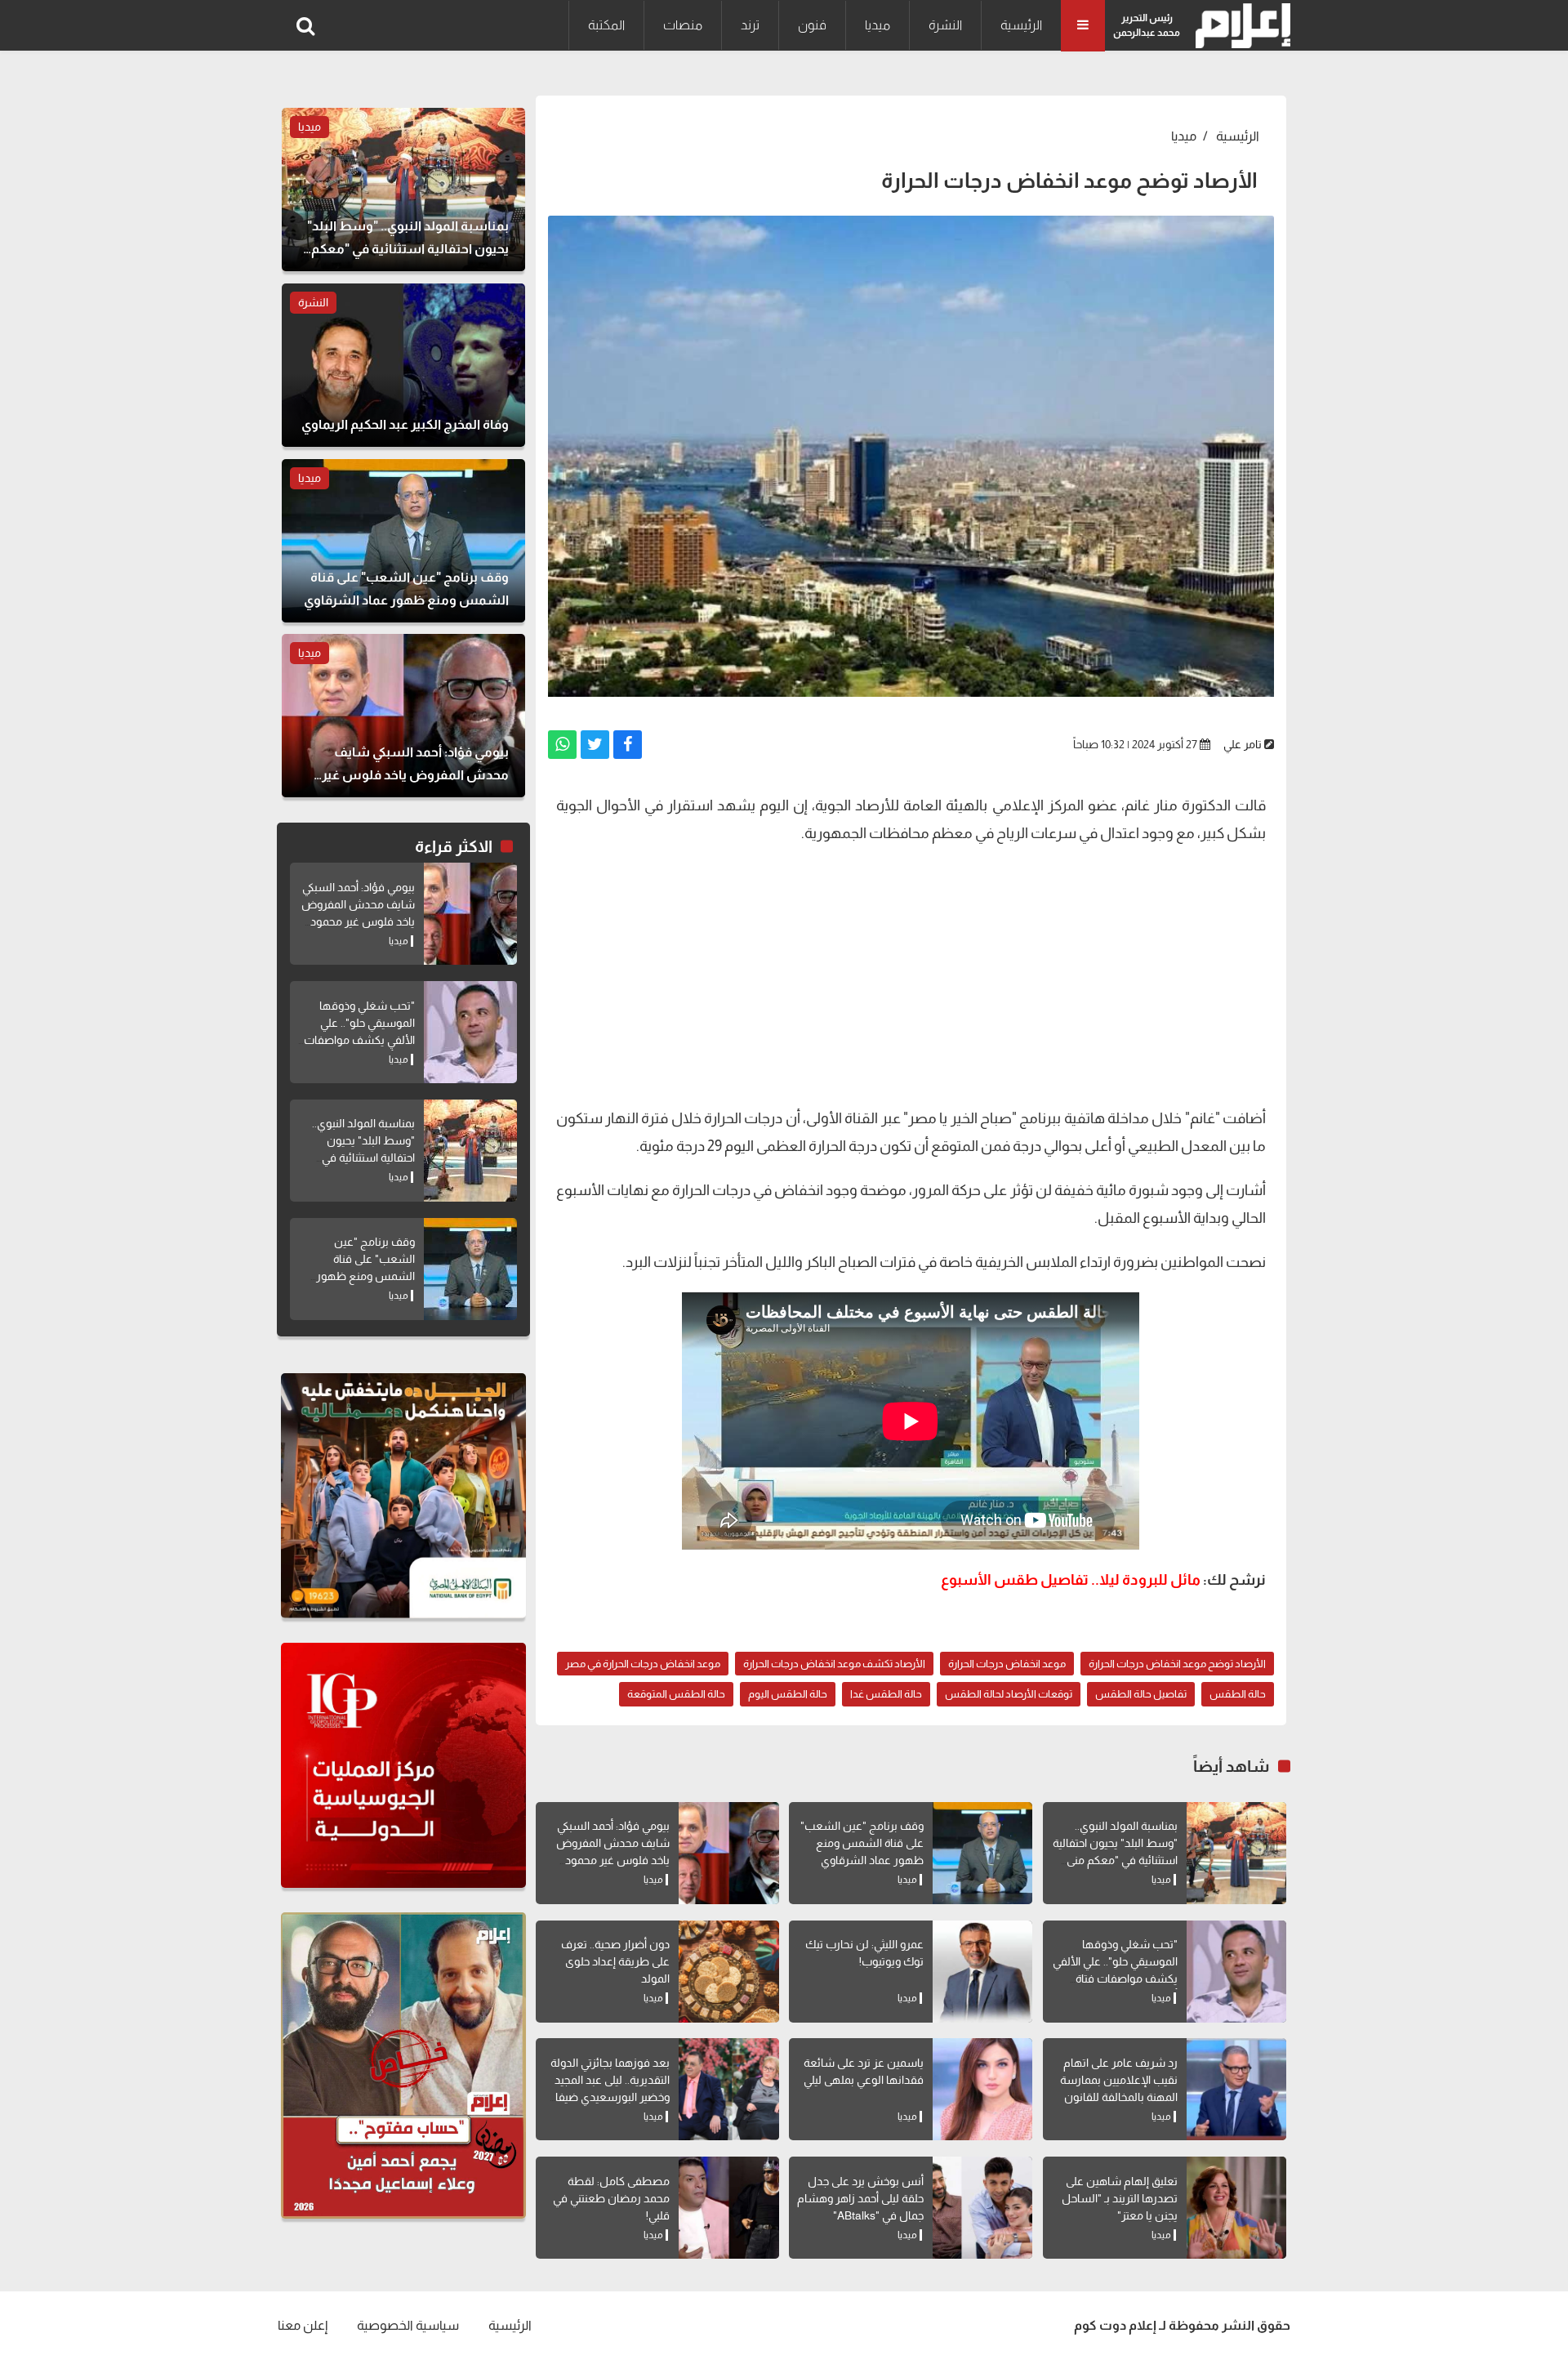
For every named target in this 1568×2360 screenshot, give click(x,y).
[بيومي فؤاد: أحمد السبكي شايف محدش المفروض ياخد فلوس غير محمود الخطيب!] (728, 1853)
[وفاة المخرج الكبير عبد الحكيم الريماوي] (403, 365)
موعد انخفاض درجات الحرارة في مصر (643, 1664)
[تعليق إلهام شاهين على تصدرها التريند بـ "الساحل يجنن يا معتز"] (1236, 2208)
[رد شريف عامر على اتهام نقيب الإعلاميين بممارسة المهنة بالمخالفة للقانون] (1236, 2089)
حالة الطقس (1238, 1694)
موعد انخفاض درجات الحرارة (1007, 1664)
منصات (683, 25)
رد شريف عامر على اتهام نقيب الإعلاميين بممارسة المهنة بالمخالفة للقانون (1119, 2080)
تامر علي (1243, 744)
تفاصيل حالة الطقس (1141, 1694)
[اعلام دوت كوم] (1239, 26)
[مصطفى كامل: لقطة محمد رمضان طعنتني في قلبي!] (728, 2208)
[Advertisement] (911, 974)
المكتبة (606, 25)
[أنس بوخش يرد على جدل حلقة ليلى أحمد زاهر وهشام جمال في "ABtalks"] (982, 2208)
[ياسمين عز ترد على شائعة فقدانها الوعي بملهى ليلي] (982, 2089)
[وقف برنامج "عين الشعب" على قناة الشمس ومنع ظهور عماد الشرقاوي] (982, 1853)
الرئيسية (1021, 25)
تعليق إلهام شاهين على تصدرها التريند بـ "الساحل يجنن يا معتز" (1120, 2198)
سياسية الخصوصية (408, 2325)
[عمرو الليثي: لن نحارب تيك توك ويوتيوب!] (982, 1972)
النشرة (945, 25)
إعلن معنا (303, 2325)
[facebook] (628, 745)
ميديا (878, 25)
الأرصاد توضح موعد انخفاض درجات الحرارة (1177, 1664)
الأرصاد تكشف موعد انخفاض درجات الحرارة (834, 1664)
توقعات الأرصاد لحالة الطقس (1009, 1694)
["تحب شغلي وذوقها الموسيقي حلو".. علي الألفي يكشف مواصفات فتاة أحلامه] (1236, 1972)
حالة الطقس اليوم (788, 1694)
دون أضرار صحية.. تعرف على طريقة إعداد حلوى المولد (615, 1961)
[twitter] (595, 745)
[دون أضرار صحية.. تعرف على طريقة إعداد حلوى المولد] (728, 1972)
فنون (812, 25)
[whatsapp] (562, 745)
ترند (750, 25)
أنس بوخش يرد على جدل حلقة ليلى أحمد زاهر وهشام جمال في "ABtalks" (860, 2198)
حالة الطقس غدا (886, 1694)
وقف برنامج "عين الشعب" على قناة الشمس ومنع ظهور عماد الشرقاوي (862, 1843)
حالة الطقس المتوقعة (676, 1694)
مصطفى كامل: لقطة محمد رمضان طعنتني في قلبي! (611, 2198)
